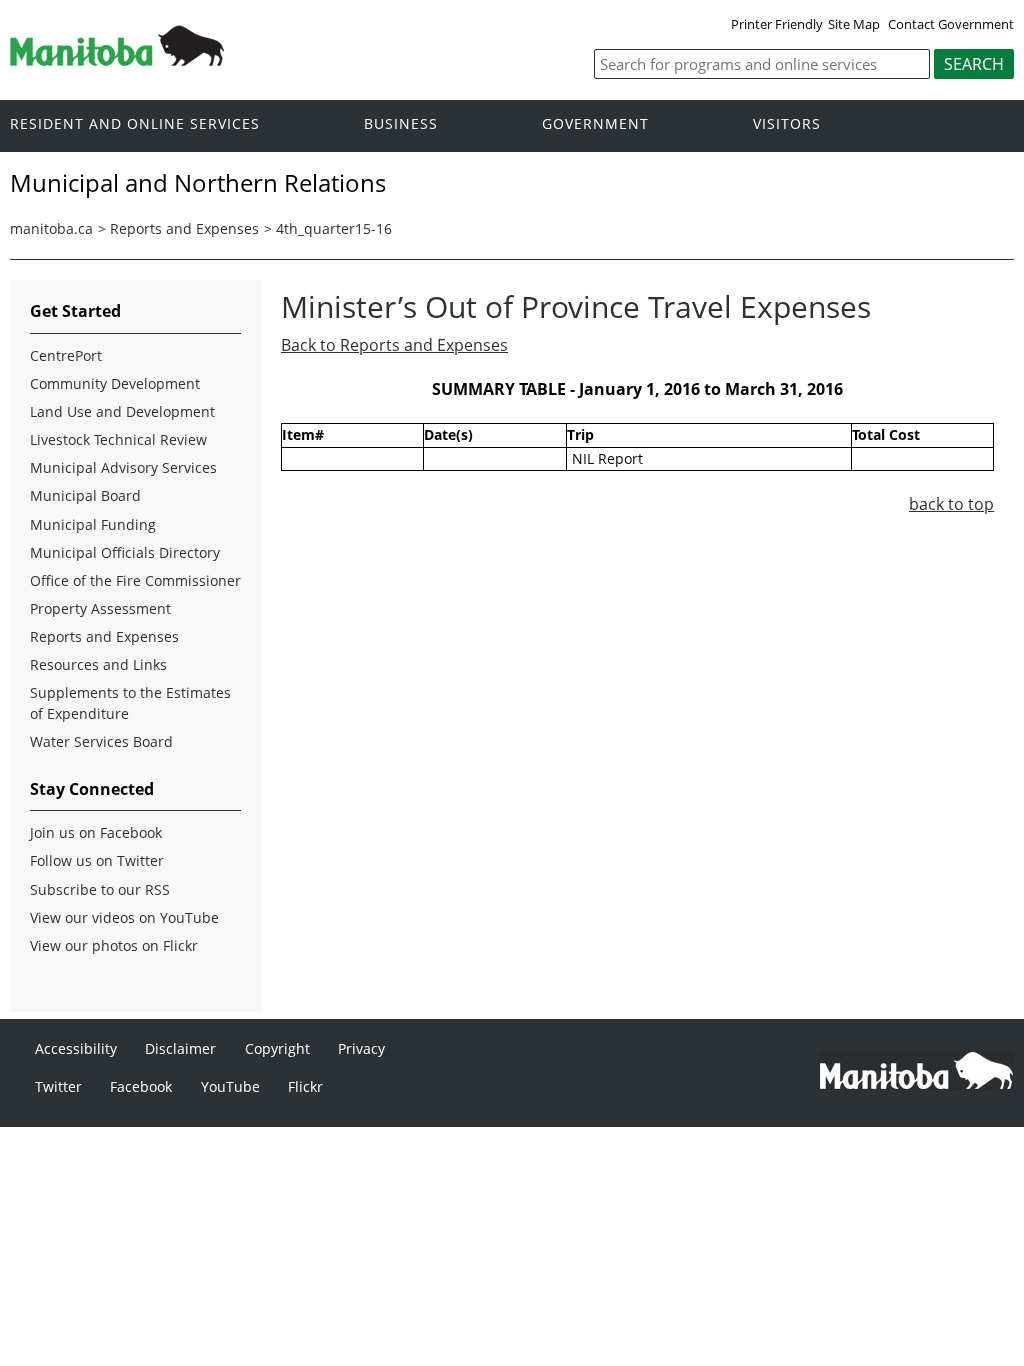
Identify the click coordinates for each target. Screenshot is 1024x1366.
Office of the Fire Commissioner (135, 580)
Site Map (854, 24)
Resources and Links (98, 664)
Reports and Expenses (184, 228)
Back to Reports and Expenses (394, 345)
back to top (951, 504)
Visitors (787, 124)
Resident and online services (135, 124)
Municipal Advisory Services (123, 467)
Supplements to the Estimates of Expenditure (130, 702)
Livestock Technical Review (118, 439)
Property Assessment (100, 608)
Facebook (141, 1086)
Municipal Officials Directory (125, 552)
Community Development (115, 383)
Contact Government (951, 24)
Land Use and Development (122, 411)
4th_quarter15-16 (334, 228)
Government (595, 124)
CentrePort (66, 355)
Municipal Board (85, 495)
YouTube (230, 1086)
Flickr (305, 1086)
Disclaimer (180, 1048)
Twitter (58, 1086)
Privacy (361, 1048)
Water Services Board (101, 741)
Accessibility (76, 1048)
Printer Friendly (777, 24)
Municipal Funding (93, 524)
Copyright (277, 1048)
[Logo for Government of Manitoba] (117, 60)
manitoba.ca (51, 228)
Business (401, 124)
